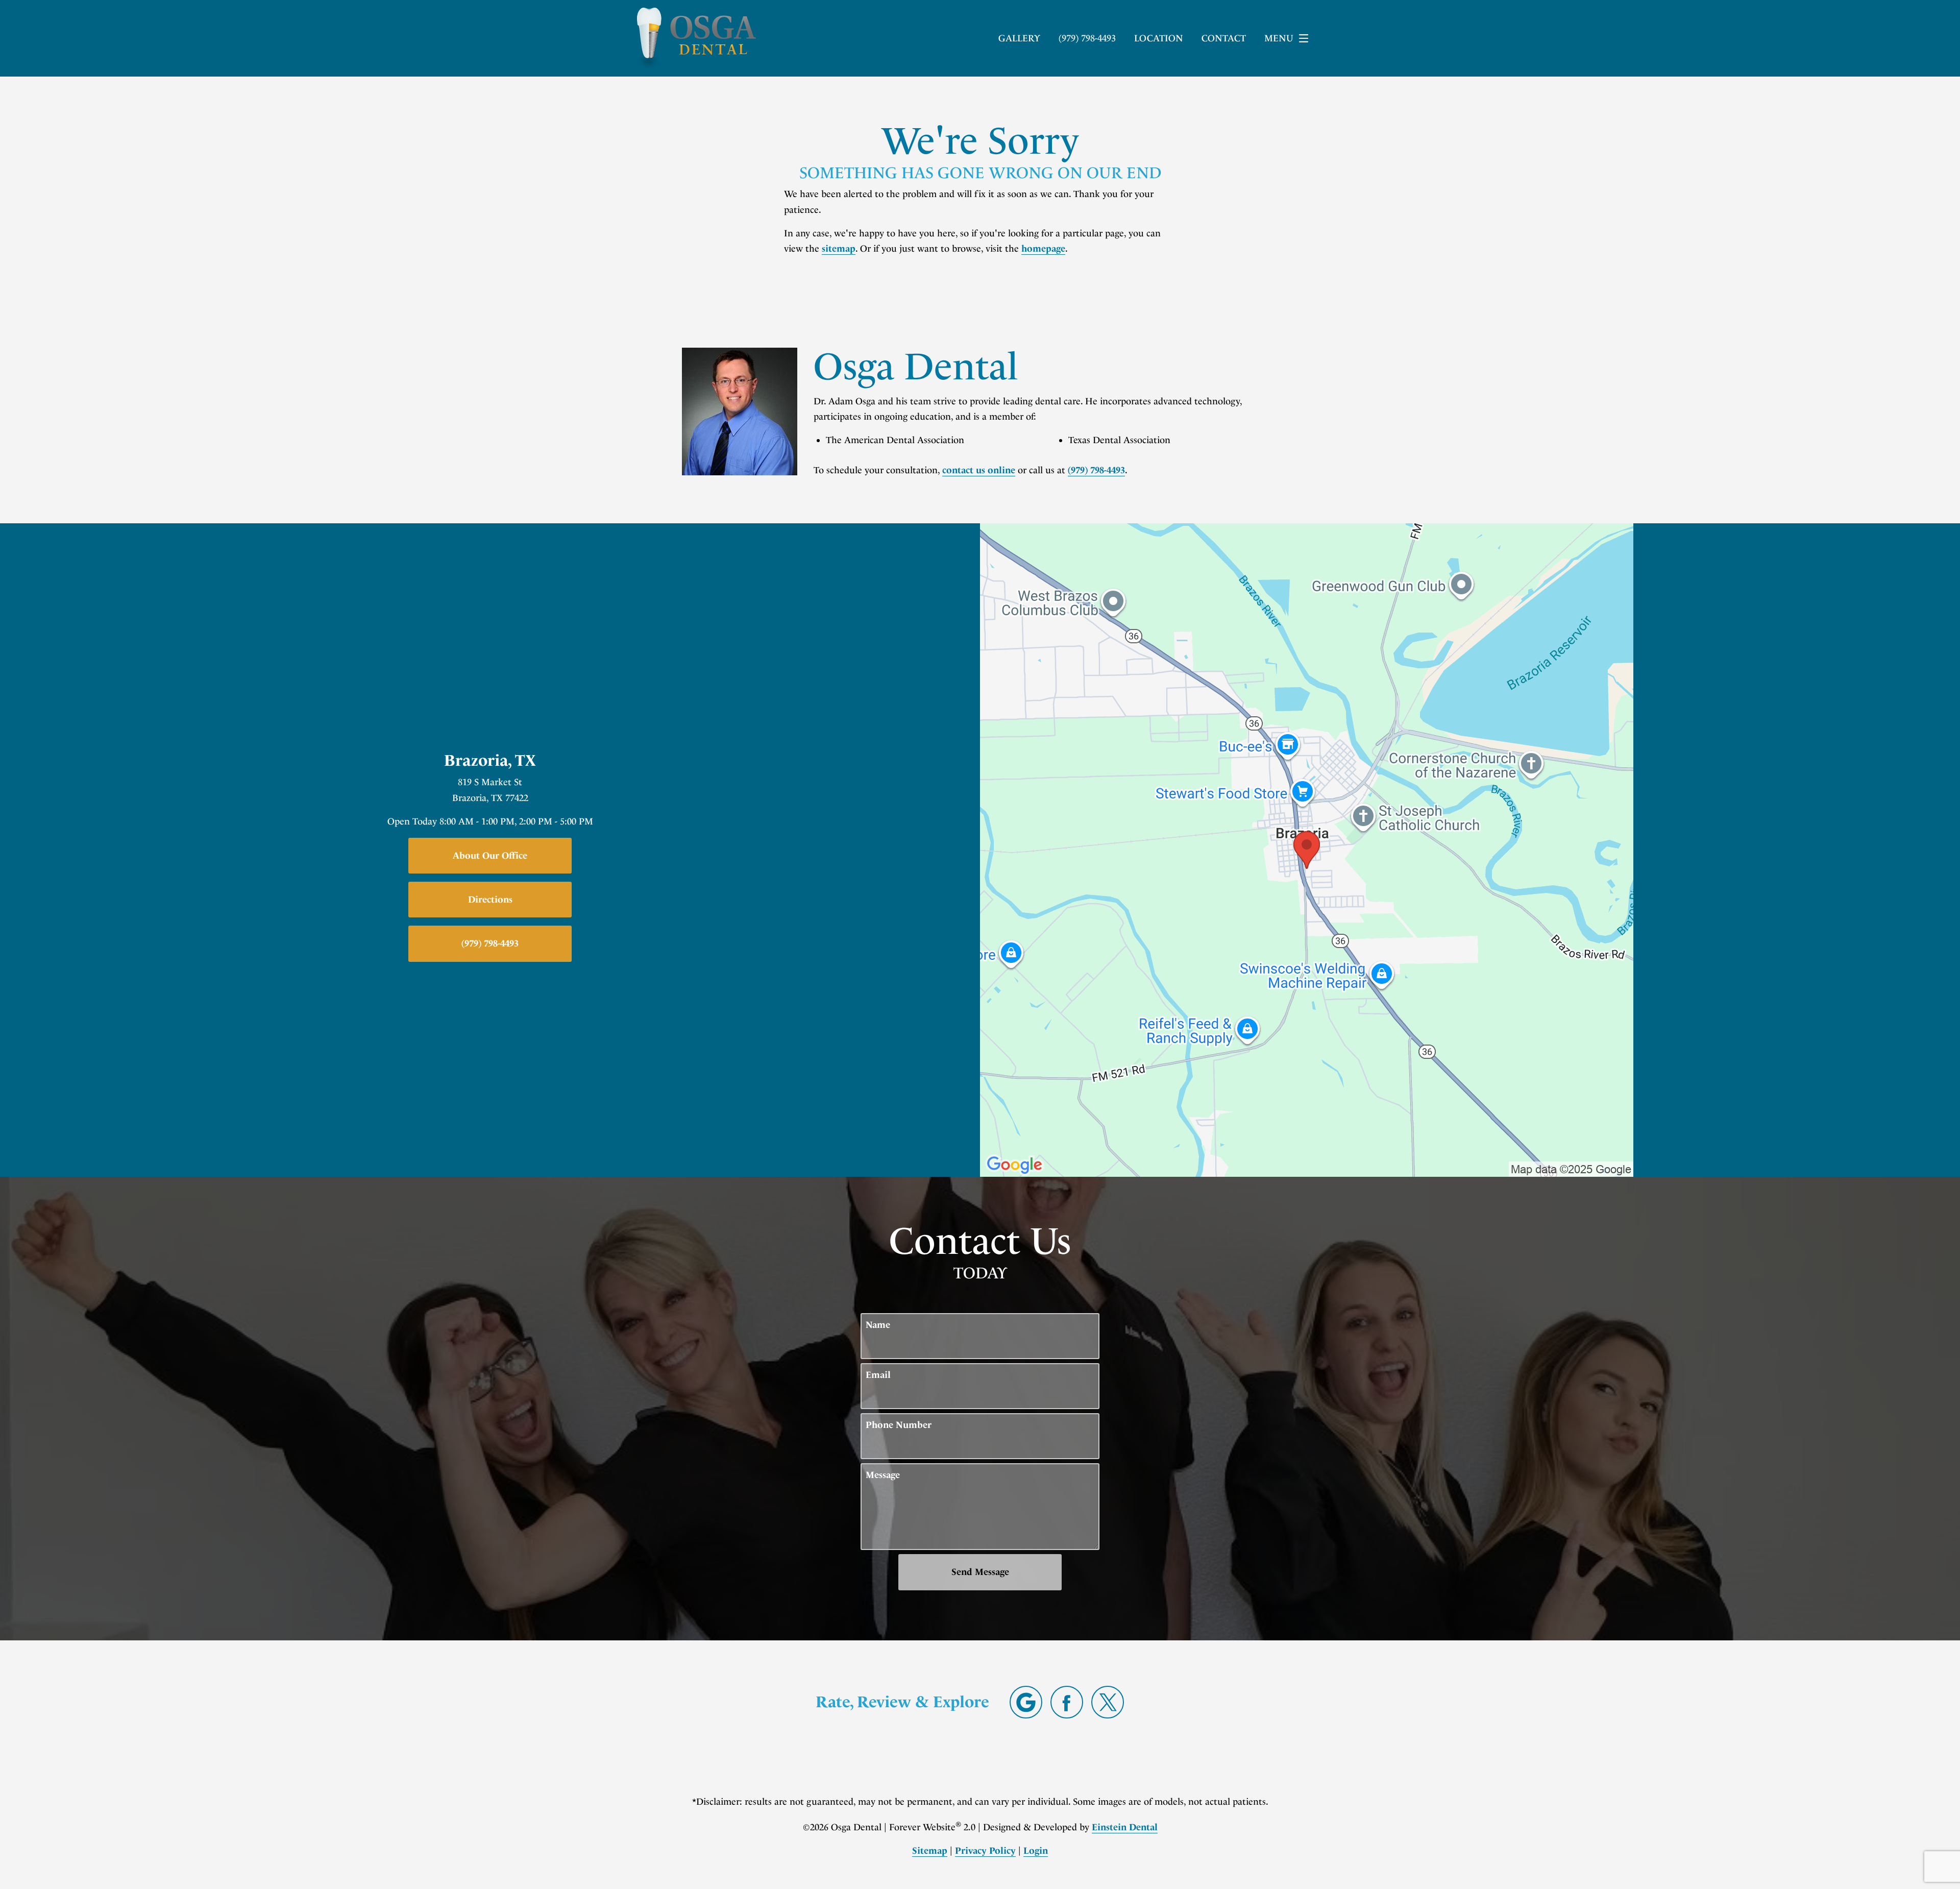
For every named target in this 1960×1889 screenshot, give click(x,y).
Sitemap (930, 1851)
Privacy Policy (985, 1851)
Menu (1279, 38)
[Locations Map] (1307, 850)
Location (1159, 38)
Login (1036, 1851)
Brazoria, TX (490, 760)
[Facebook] (1067, 1702)
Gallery (1019, 38)
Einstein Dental (1125, 1827)
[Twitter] (1108, 1702)
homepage (1043, 249)
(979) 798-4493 (1096, 470)
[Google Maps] (1026, 1702)
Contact (1224, 38)
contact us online (979, 470)
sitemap (839, 249)
